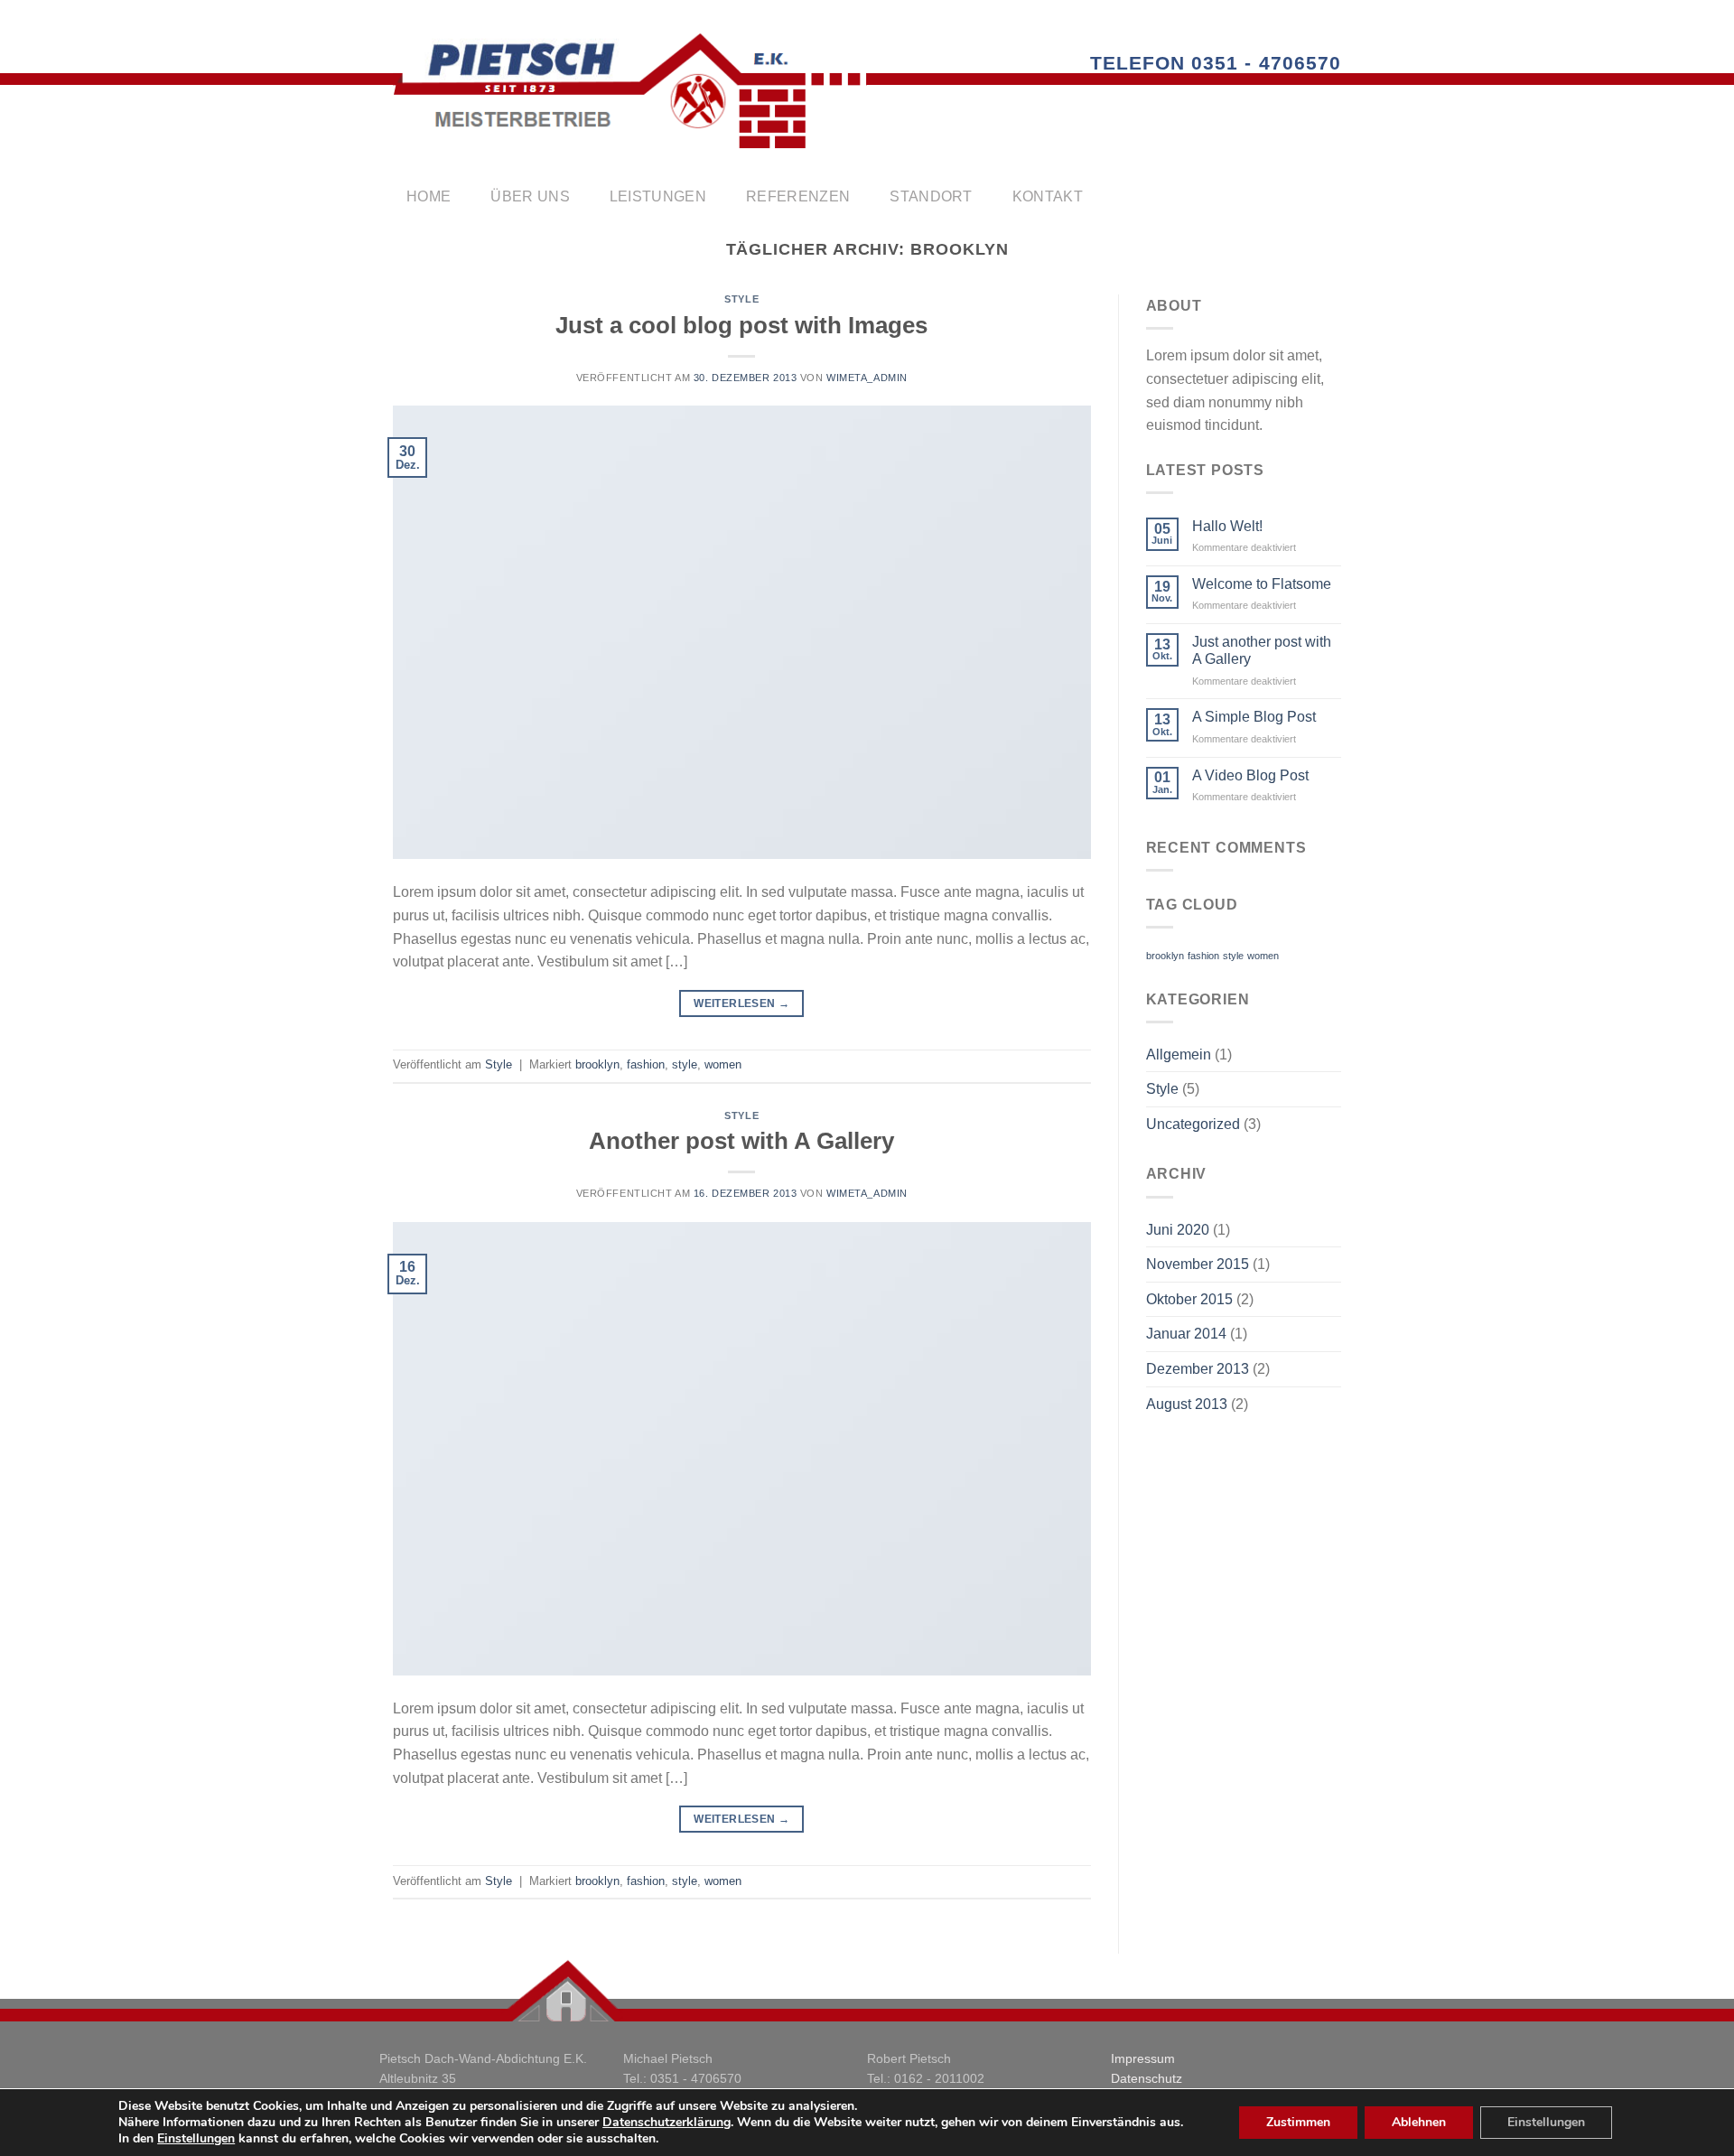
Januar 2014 (1186, 1334)
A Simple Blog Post (1254, 717)
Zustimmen (1298, 2122)
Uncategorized (1193, 1124)
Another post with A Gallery (741, 1141)
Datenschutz (1147, 2078)
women (723, 1064)
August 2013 (1187, 1404)
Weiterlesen (741, 1003)
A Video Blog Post (1250, 775)
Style (741, 299)
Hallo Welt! (1227, 526)
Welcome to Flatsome (1262, 584)
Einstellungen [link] (196, 2138)
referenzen (798, 196)
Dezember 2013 (1198, 1369)
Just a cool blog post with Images (741, 325)
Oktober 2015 (1189, 1299)
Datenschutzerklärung (667, 2122)
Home (429, 196)
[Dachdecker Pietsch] (630, 91)
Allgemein (1179, 1055)
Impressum (1143, 2058)
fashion (646, 1064)
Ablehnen (1419, 2122)
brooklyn (597, 1064)
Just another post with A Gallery (1262, 650)
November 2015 (1198, 1264)
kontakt (1048, 196)
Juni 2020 (1178, 1230)
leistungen (658, 196)
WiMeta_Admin (867, 378)
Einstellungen (1546, 2122)
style (685, 1064)
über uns (530, 196)
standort (931, 196)
